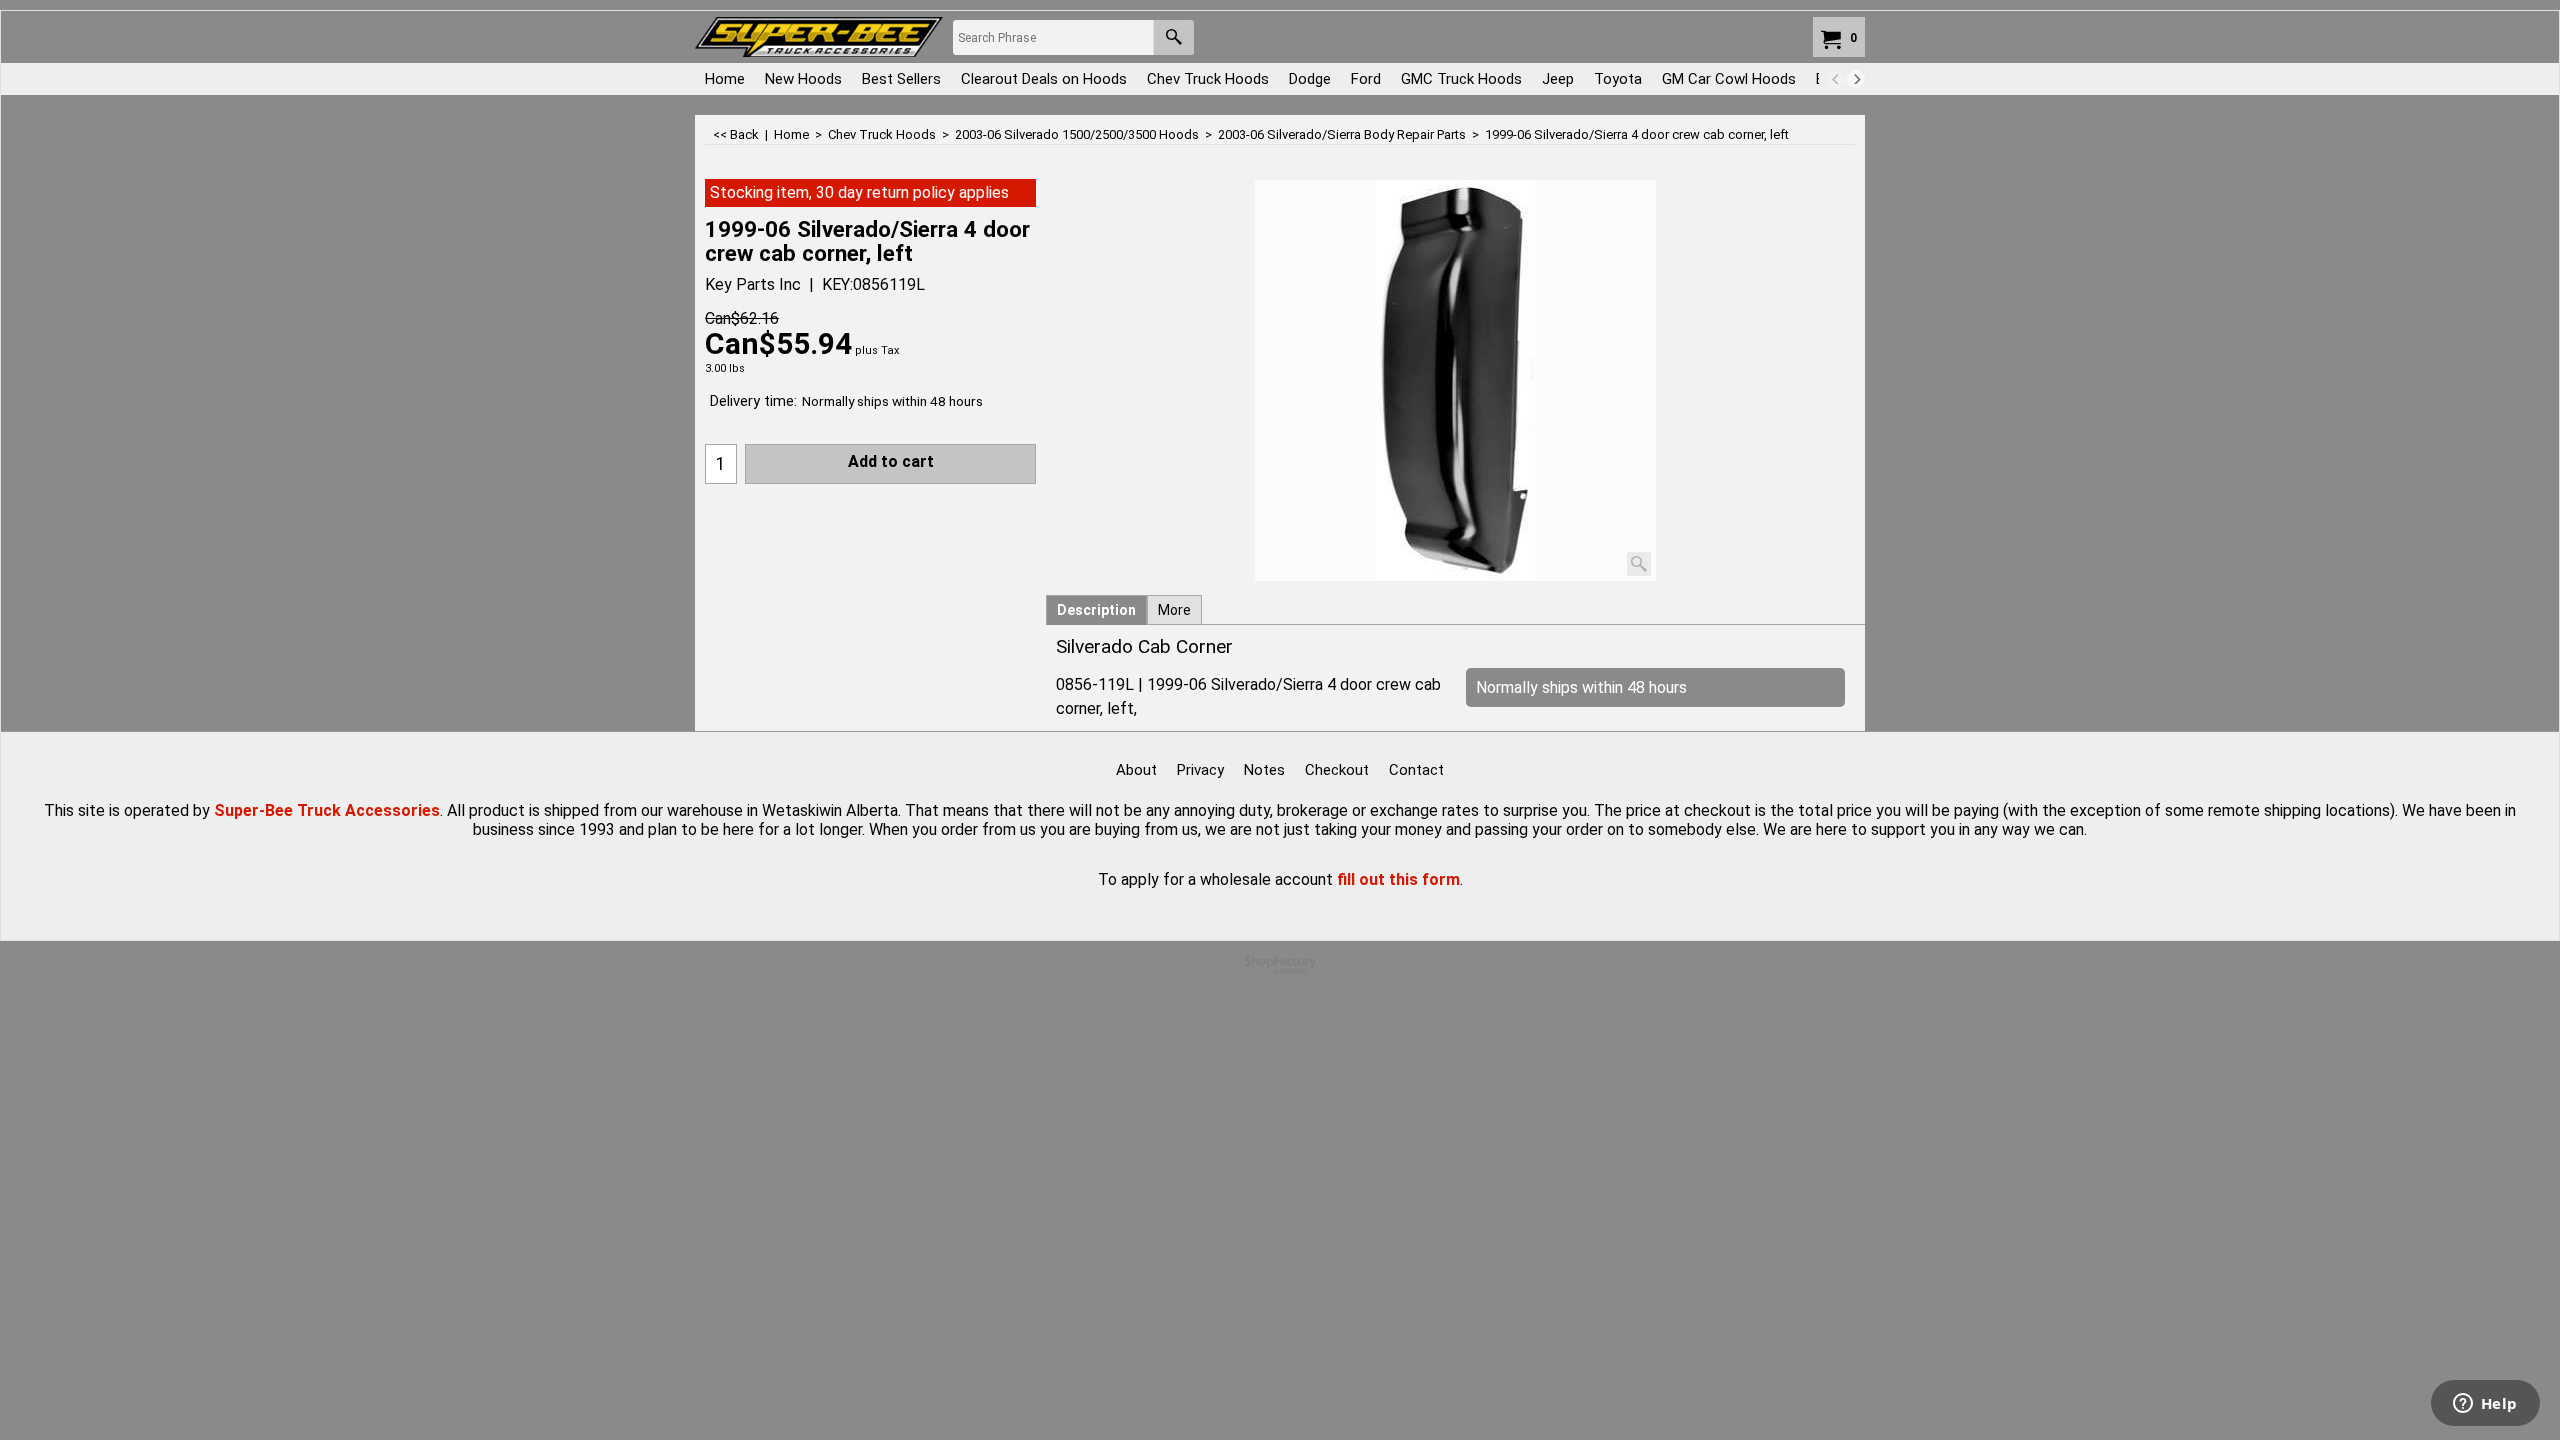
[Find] (1173, 37)
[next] (1856, 79)
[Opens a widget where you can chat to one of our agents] (2485, 1405)
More (1174, 610)
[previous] (1836, 79)
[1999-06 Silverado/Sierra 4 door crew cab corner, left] (1455, 380)
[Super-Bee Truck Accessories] (819, 37)
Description (1096, 610)
